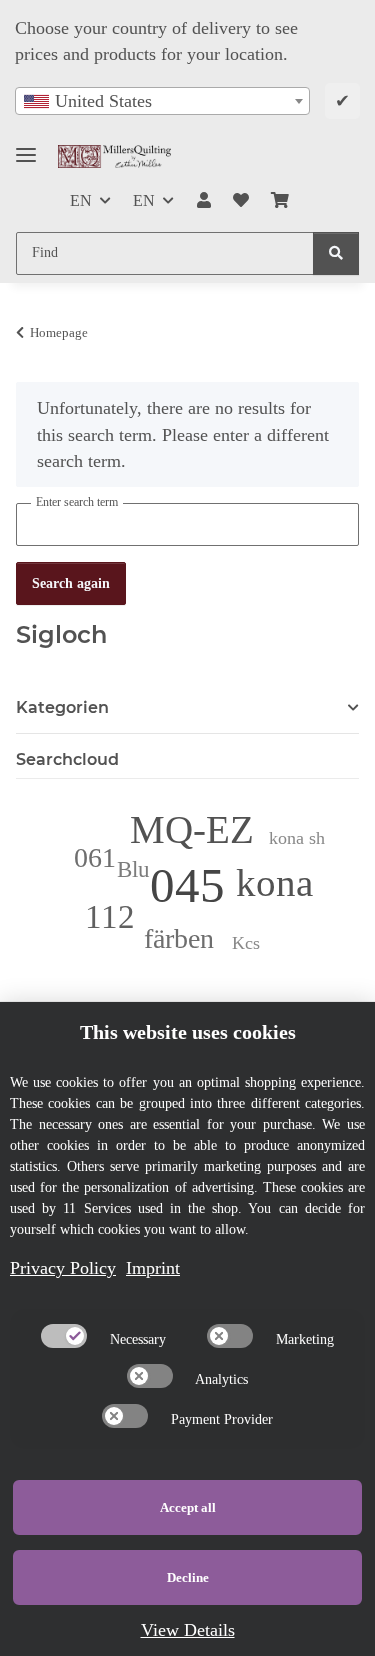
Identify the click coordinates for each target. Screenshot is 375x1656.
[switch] (64, 1336)
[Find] (336, 253)
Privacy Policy (63, 1268)
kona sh (297, 838)
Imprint (153, 1268)
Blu (133, 869)
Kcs (246, 943)
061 (95, 857)
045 (187, 885)
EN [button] (81, 200)
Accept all (188, 1507)
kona (274, 882)
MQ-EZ (192, 829)
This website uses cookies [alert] (188, 1032)
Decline (188, 1577)
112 (110, 916)
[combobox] (162, 101)
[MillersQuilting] (114, 156)
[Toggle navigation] (26, 146)
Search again (71, 583)
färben (179, 938)
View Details (188, 1630)
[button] (203, 201)
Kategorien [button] (62, 707)
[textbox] (162, 101)
